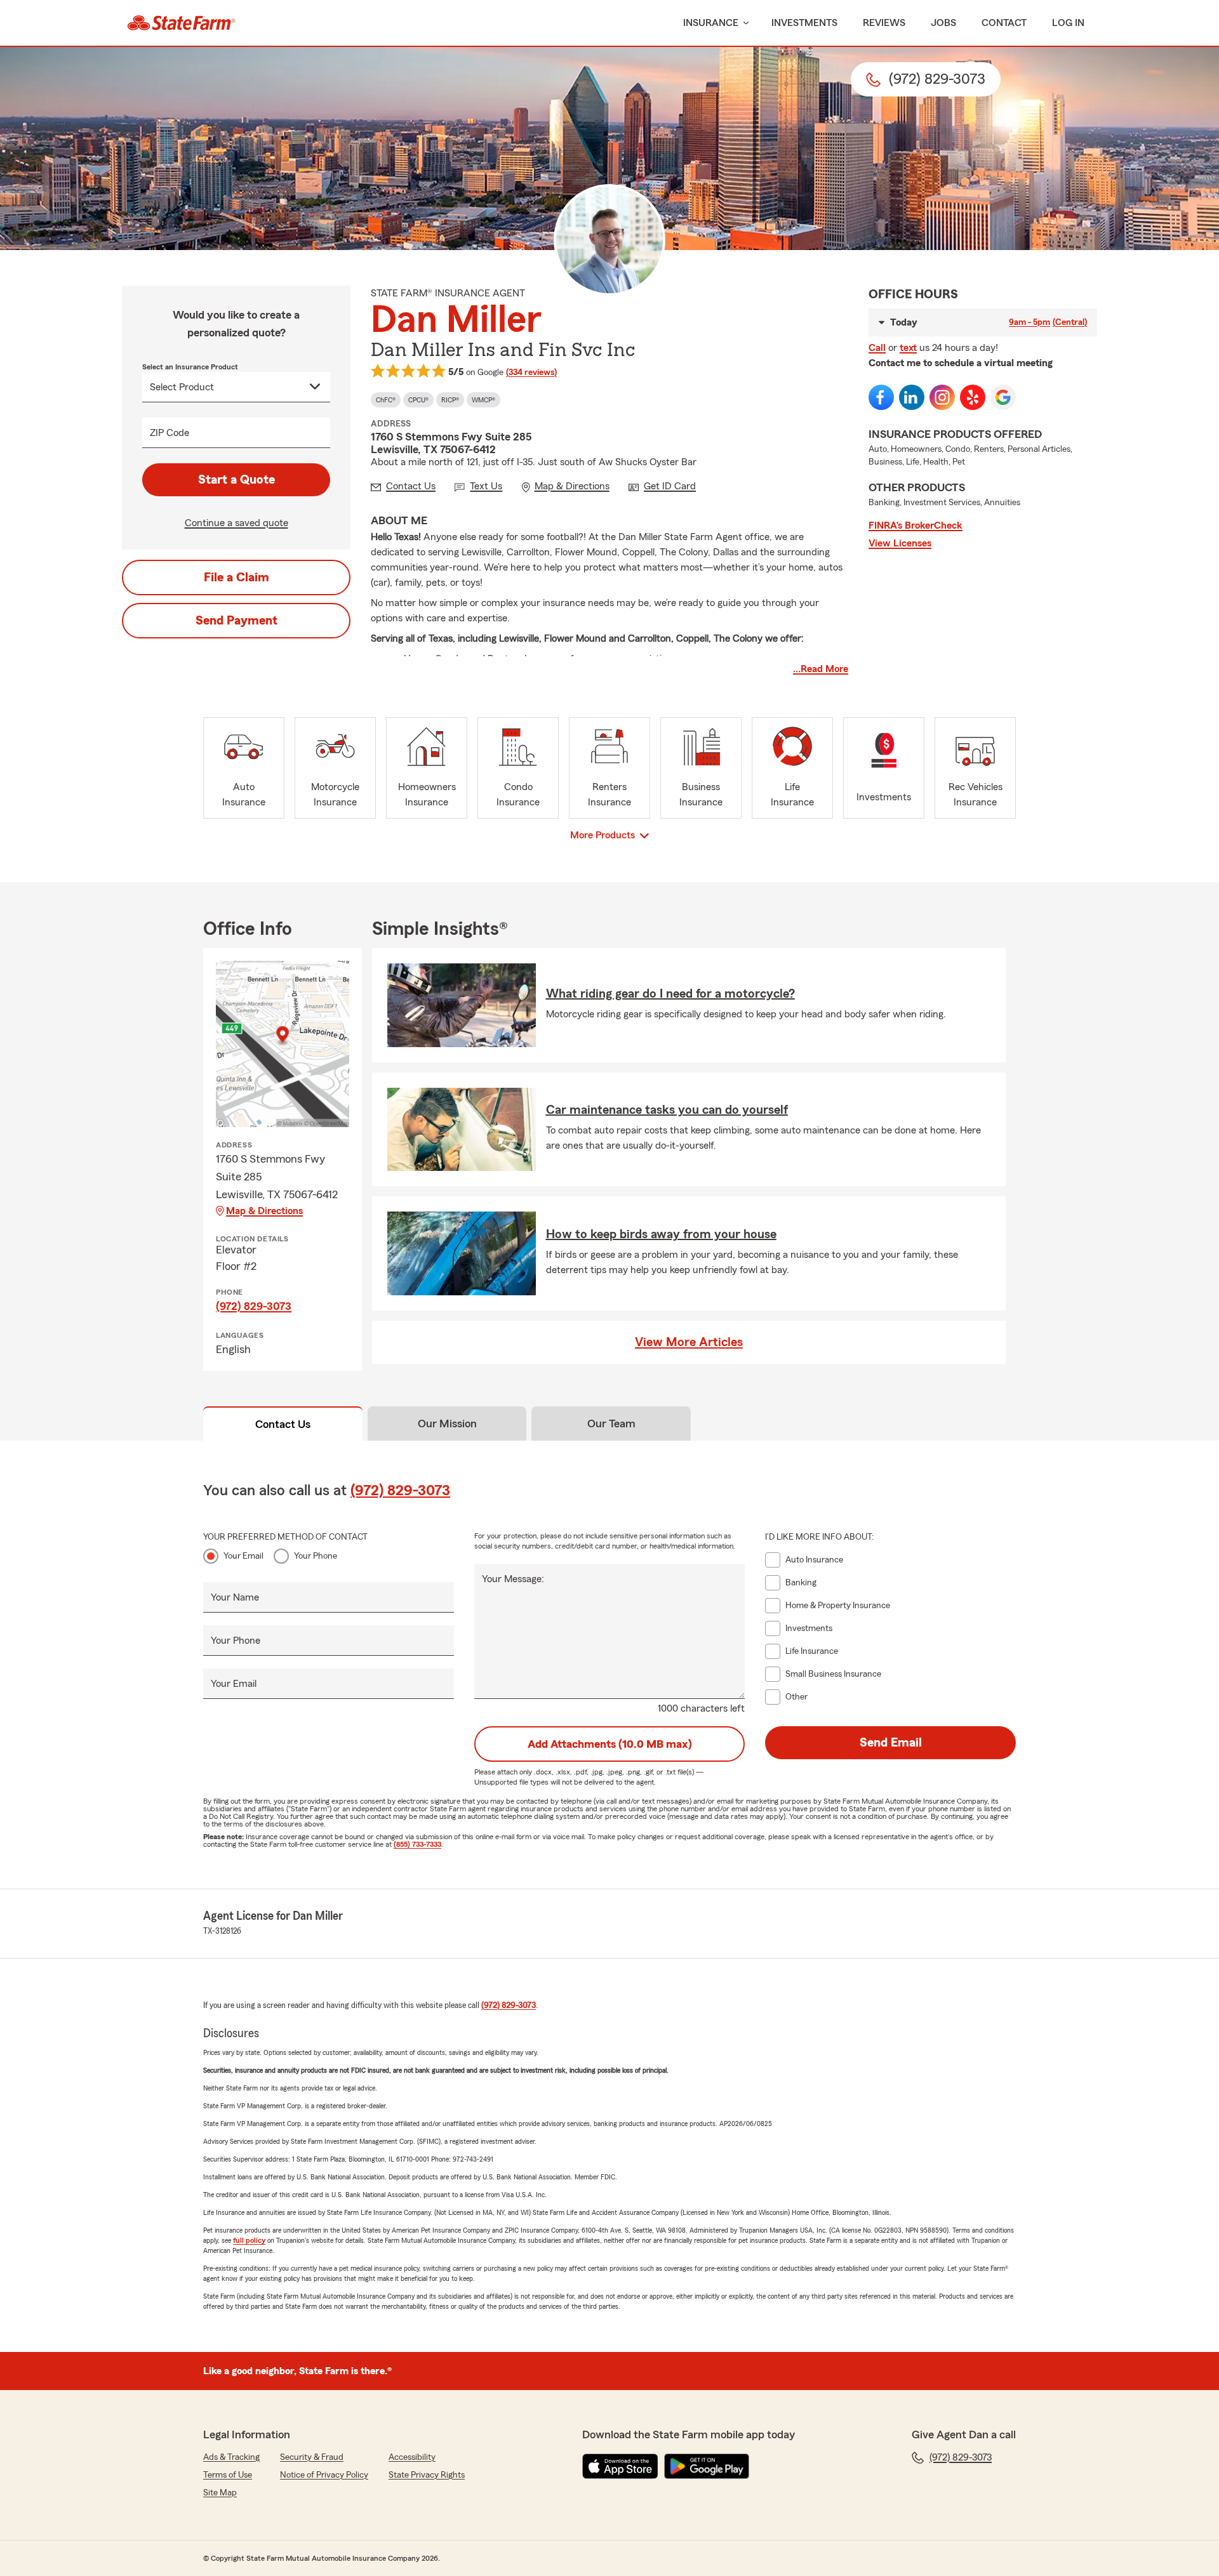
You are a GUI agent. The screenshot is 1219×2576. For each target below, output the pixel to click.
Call (877, 348)
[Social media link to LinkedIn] (912, 397)
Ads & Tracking (231, 2457)
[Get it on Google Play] (707, 2466)
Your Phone (316, 1556)
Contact (1004, 23)
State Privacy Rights (427, 2475)
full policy (249, 2240)
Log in (1068, 23)
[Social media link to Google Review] (1003, 397)
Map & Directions (264, 1211)
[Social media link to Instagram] (942, 397)
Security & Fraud (312, 2457)
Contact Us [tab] (283, 1424)
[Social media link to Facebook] (881, 397)
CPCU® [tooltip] (418, 400)
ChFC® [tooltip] (386, 400)
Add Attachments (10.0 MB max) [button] (610, 1744)
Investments (804, 23)
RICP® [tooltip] (450, 400)
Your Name (235, 1597)
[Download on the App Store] (620, 2466)
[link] (181, 23)
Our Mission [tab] (447, 1423)
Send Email (891, 1743)
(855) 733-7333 (417, 1844)
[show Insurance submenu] (743, 23)
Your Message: (513, 1579)
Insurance (711, 23)
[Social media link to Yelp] (973, 397)
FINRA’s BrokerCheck (916, 525)
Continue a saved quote (236, 523)
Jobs (943, 23)
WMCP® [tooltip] (483, 400)
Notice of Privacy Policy (324, 2475)
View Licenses (900, 543)
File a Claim (236, 578)
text (908, 348)
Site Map (220, 2493)
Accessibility (412, 2457)
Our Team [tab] (611, 1423)
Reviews (884, 23)
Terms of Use (228, 2475)
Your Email (243, 1556)
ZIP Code (170, 433)
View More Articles (689, 1342)
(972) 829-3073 (254, 1306)
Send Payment (236, 621)
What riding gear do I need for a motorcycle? (670, 994)
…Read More (821, 669)
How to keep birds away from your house (661, 1234)
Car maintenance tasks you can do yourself (667, 1110)
